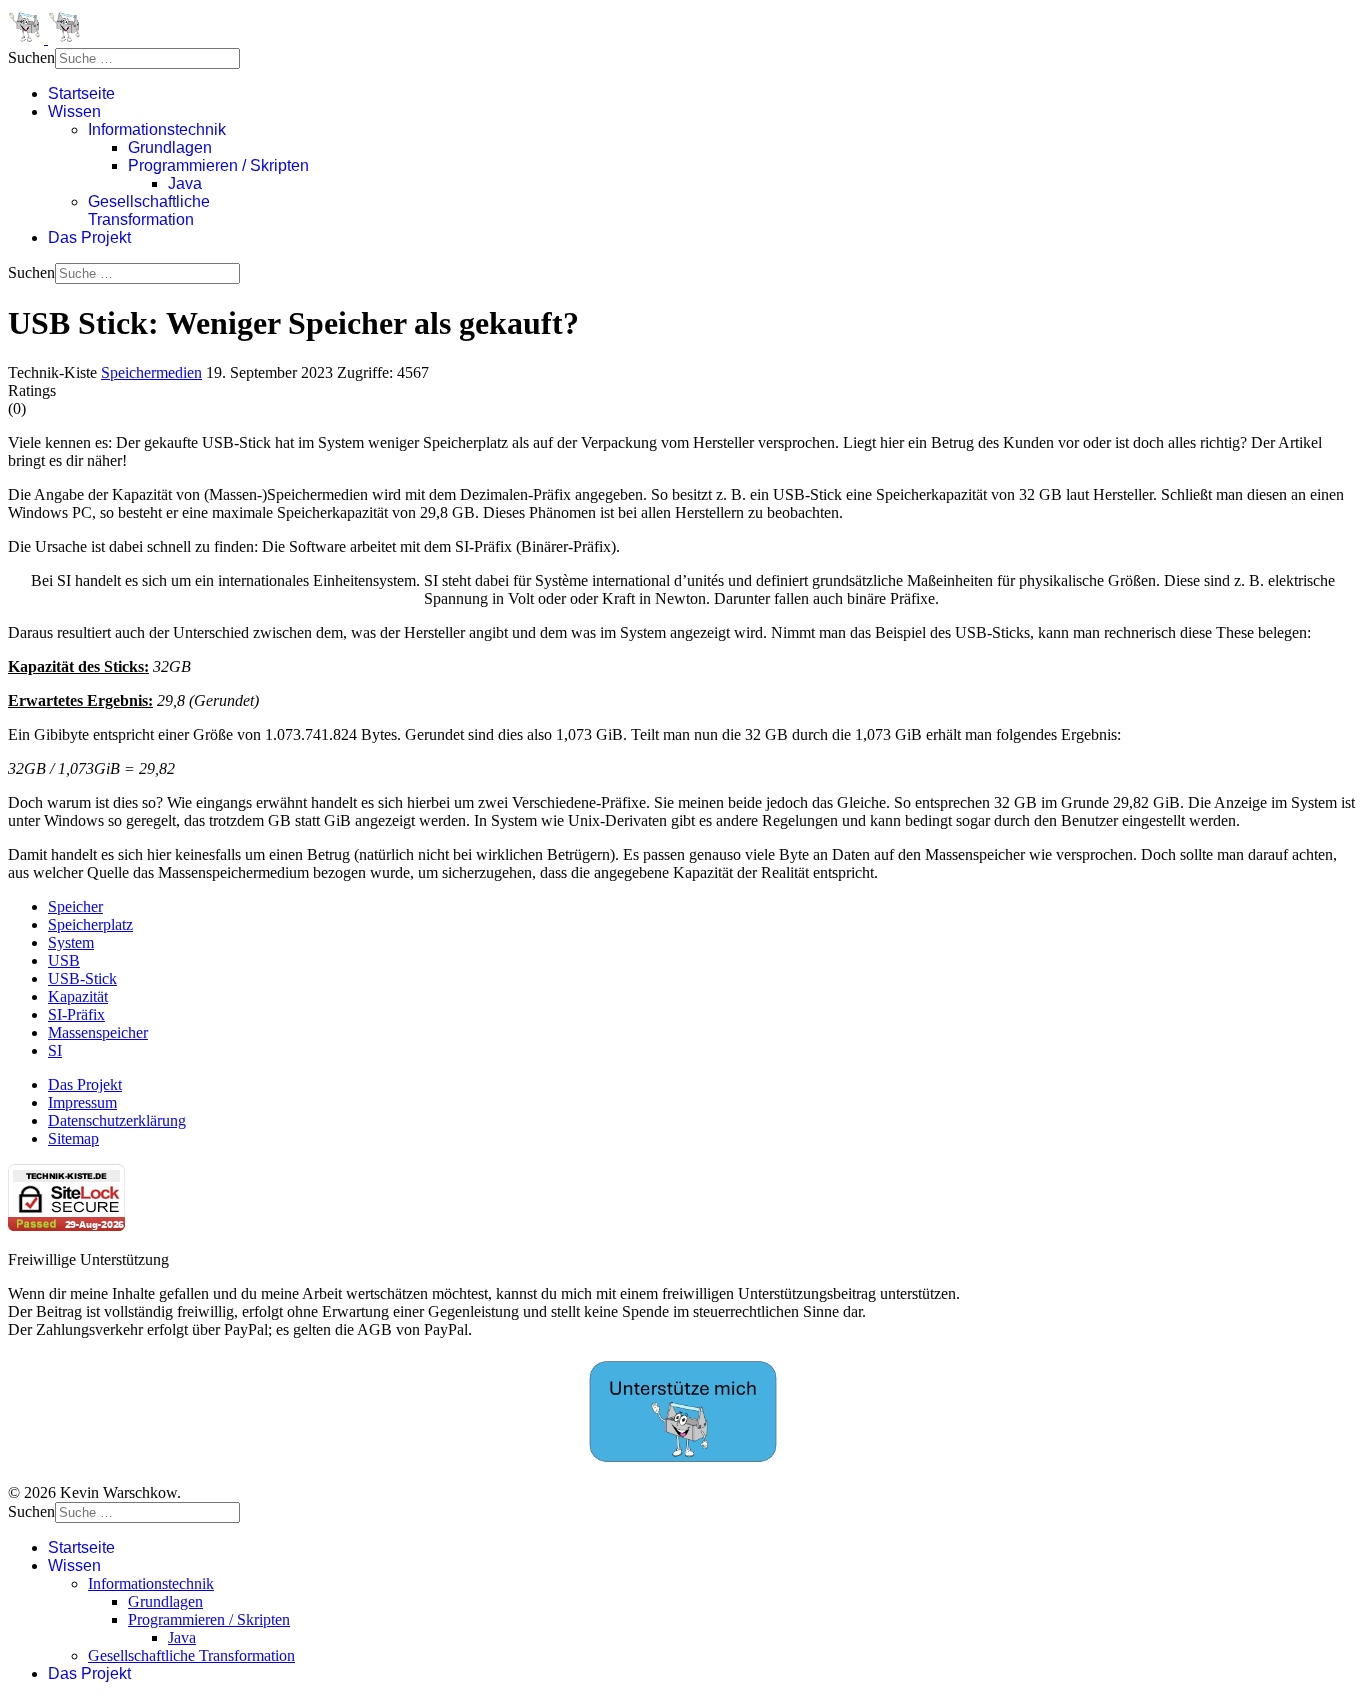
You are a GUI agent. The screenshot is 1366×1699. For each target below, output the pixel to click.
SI (55, 1050)
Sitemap (73, 1138)
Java (185, 183)
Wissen (74, 111)
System (71, 942)
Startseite (81, 93)
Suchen (31, 57)
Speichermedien (151, 372)
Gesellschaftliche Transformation (149, 210)
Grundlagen (170, 147)
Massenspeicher (98, 1032)
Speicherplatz (90, 924)
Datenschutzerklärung (117, 1120)
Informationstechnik (157, 129)
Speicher (75, 906)
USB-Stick (82, 978)
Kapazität (78, 996)
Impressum (82, 1102)
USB (64, 960)
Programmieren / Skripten (218, 165)
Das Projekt (89, 237)
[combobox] (147, 58)
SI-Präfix (76, 1014)
